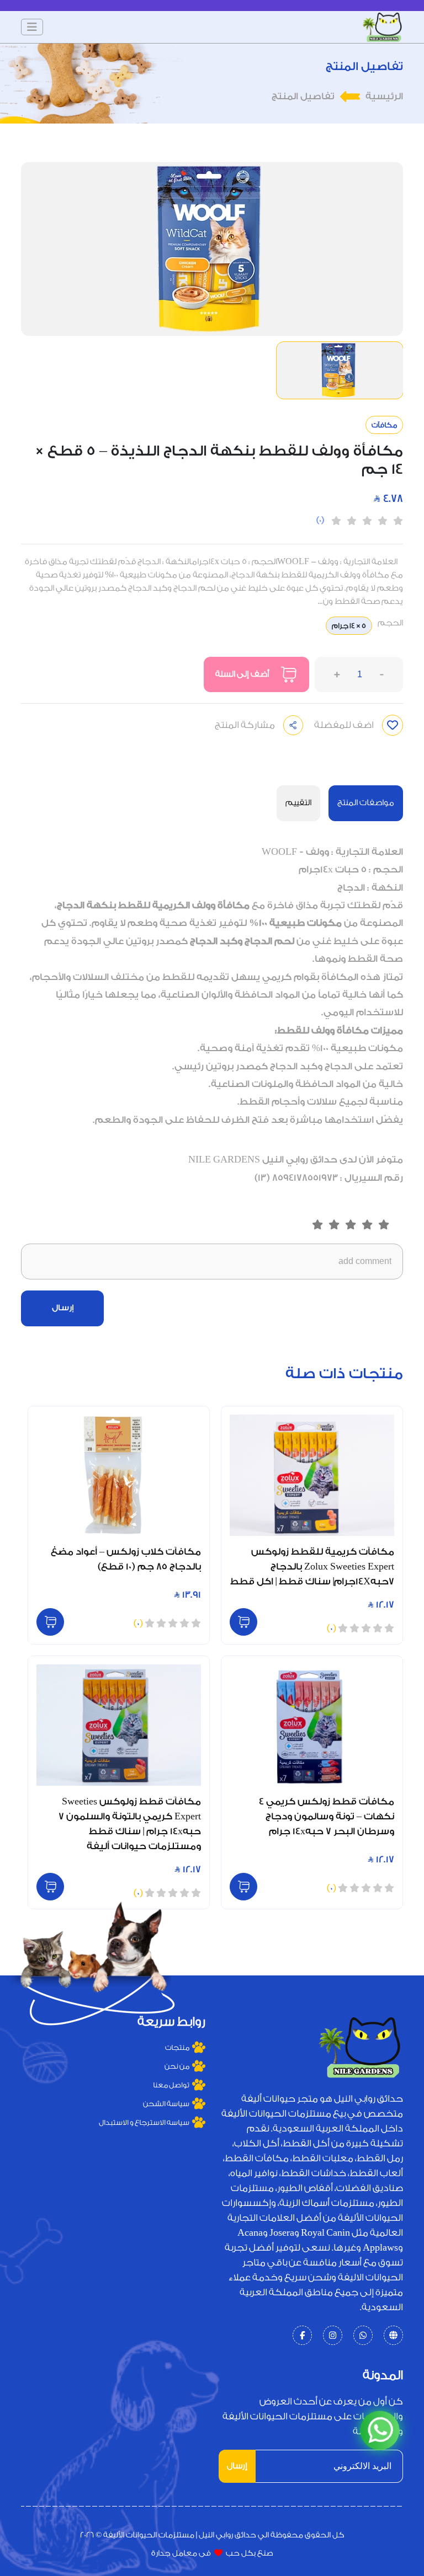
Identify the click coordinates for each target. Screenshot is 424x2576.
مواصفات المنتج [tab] (366, 803)
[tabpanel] (212, 1015)
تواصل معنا (171, 2085)
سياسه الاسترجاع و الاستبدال (144, 2122)
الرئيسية (384, 96)
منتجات (177, 2047)
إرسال (63, 1308)
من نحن (177, 2066)
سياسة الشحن (166, 2104)
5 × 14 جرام (349, 626)
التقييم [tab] (298, 803)
